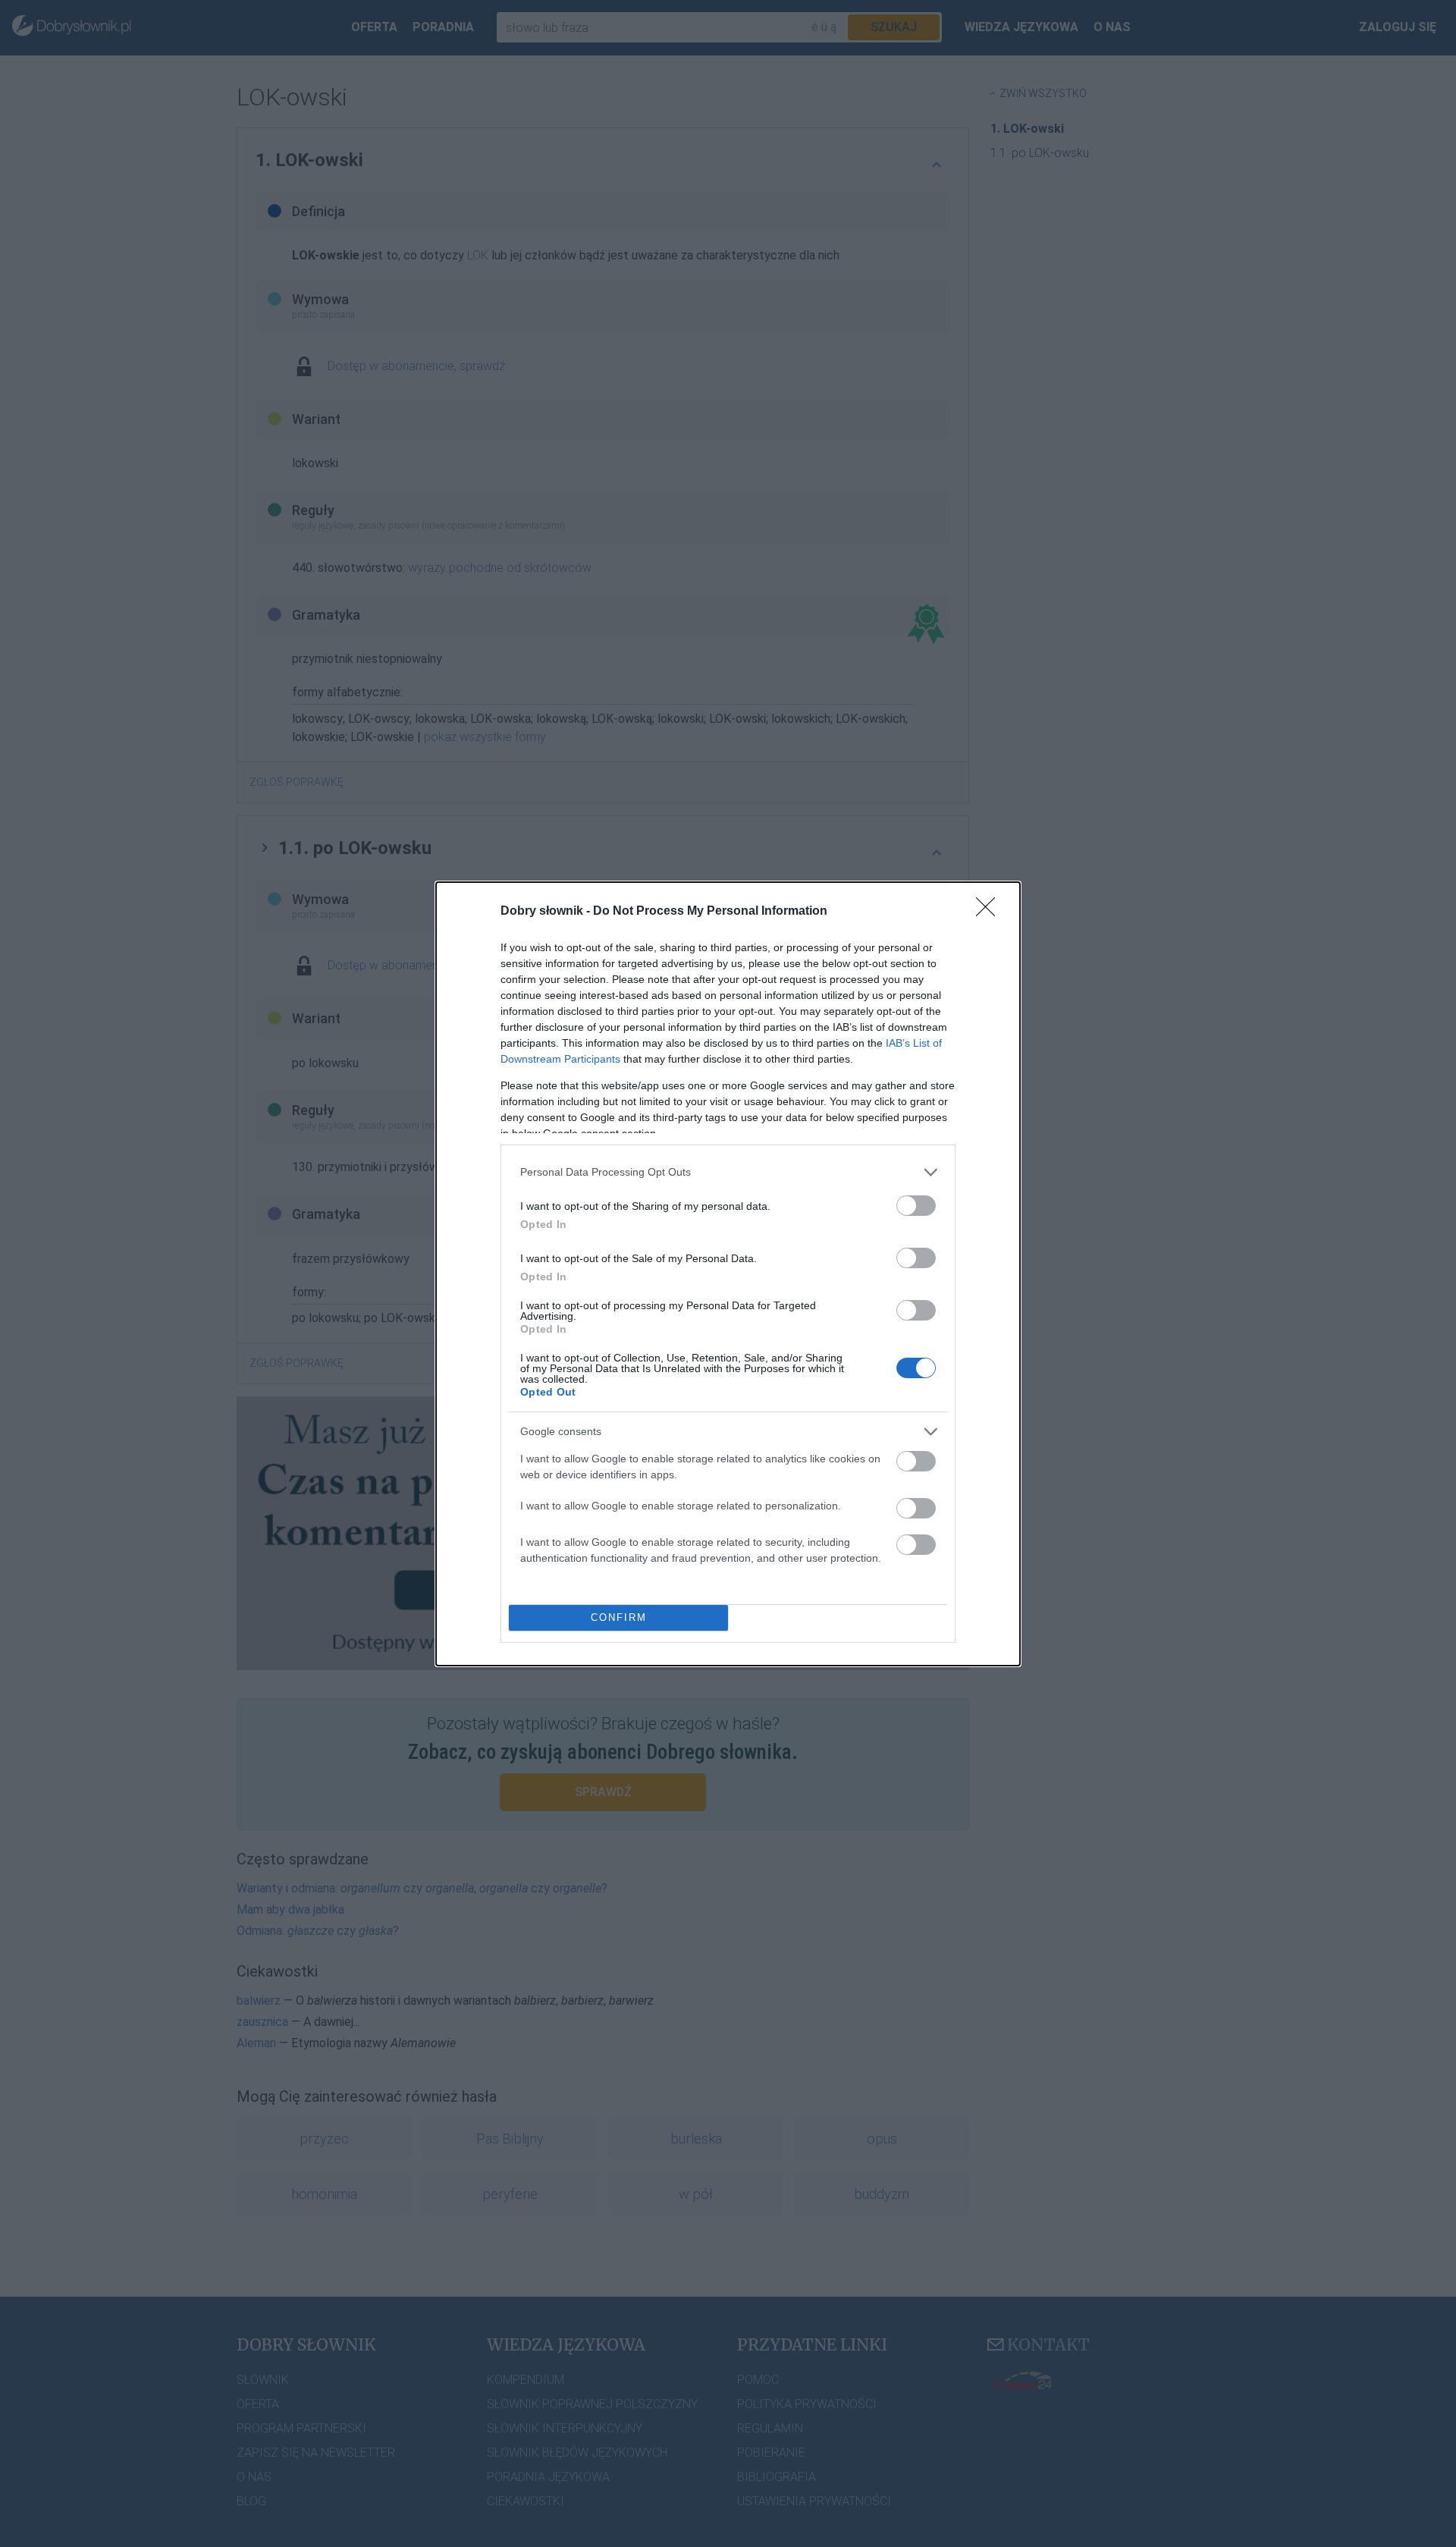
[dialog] (728, 1274)
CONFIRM (619, 1617)
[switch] (916, 1206)
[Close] (990, 912)
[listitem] (728, 1172)
